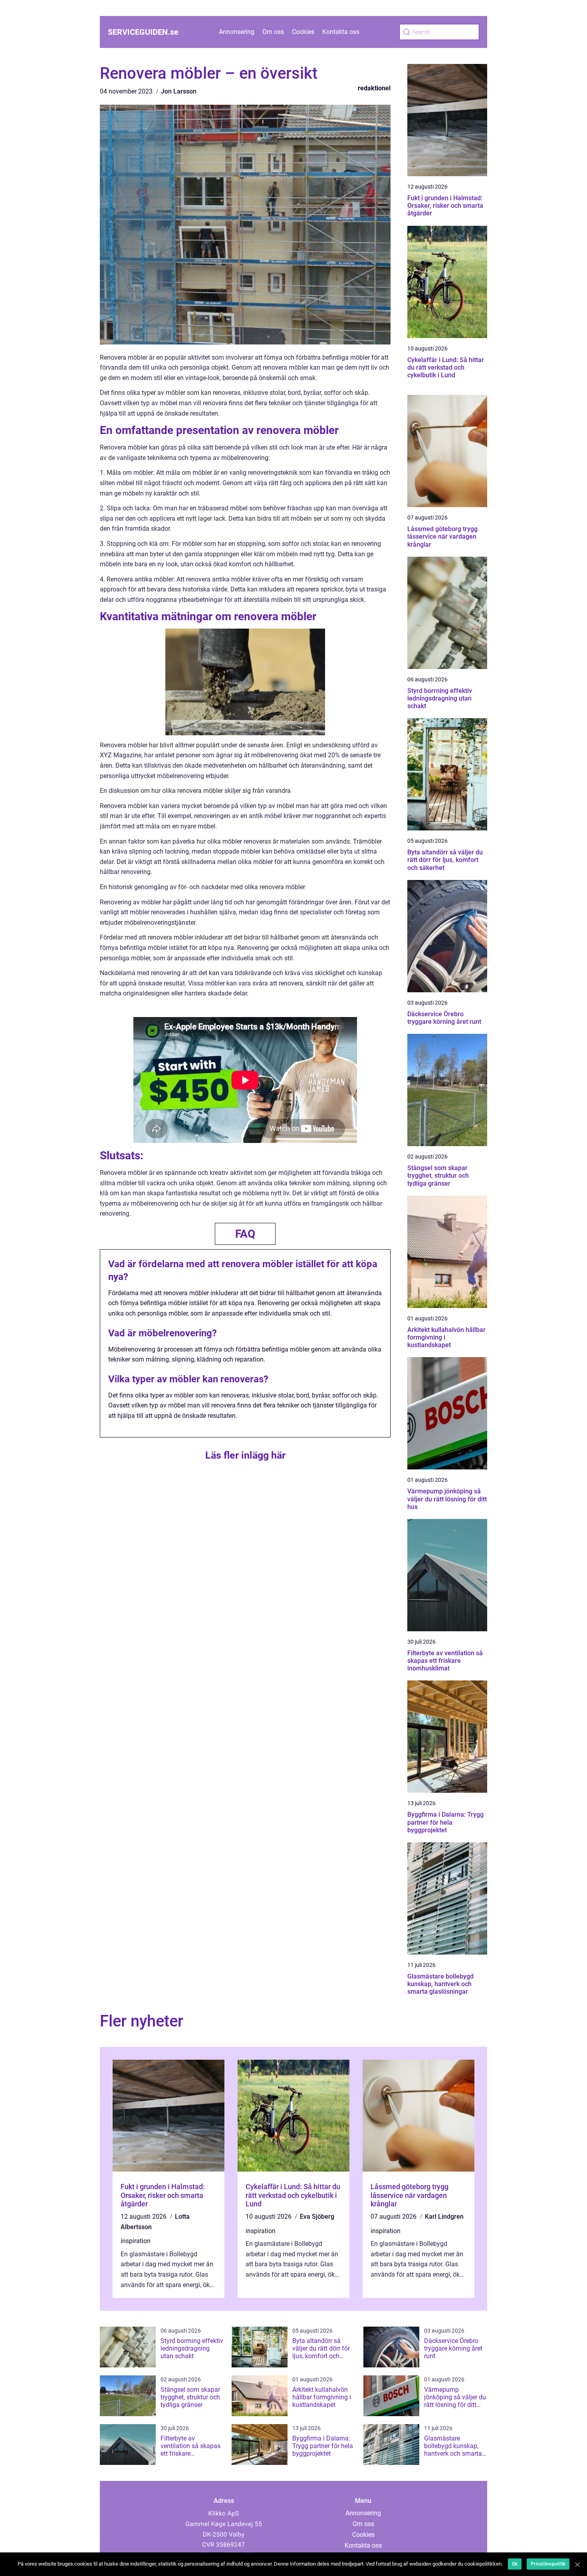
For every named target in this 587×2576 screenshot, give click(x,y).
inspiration (136, 2241)
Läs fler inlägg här (245, 1455)
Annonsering (237, 32)
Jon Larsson (179, 91)
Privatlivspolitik (548, 2564)
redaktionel (374, 88)
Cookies (303, 32)
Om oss (273, 32)
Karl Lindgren (444, 2217)
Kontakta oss (341, 32)
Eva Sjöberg (317, 2217)
